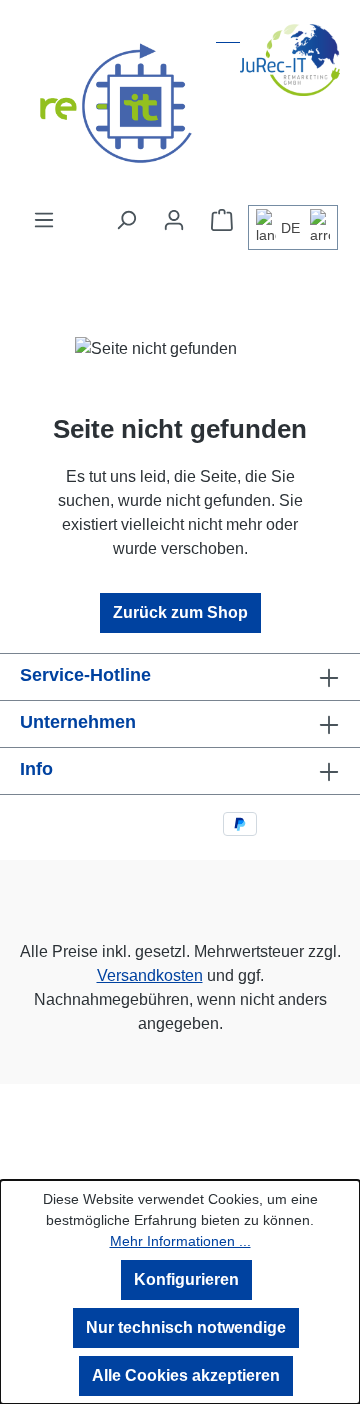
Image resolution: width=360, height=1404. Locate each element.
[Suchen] (126, 220)
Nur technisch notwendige (186, 1327)
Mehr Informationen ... (180, 1241)
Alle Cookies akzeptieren (186, 1375)
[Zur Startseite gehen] (180, 104)
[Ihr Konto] (174, 220)
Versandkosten (150, 975)
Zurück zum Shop (180, 612)
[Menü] (44, 220)
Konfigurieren (186, 1279)
